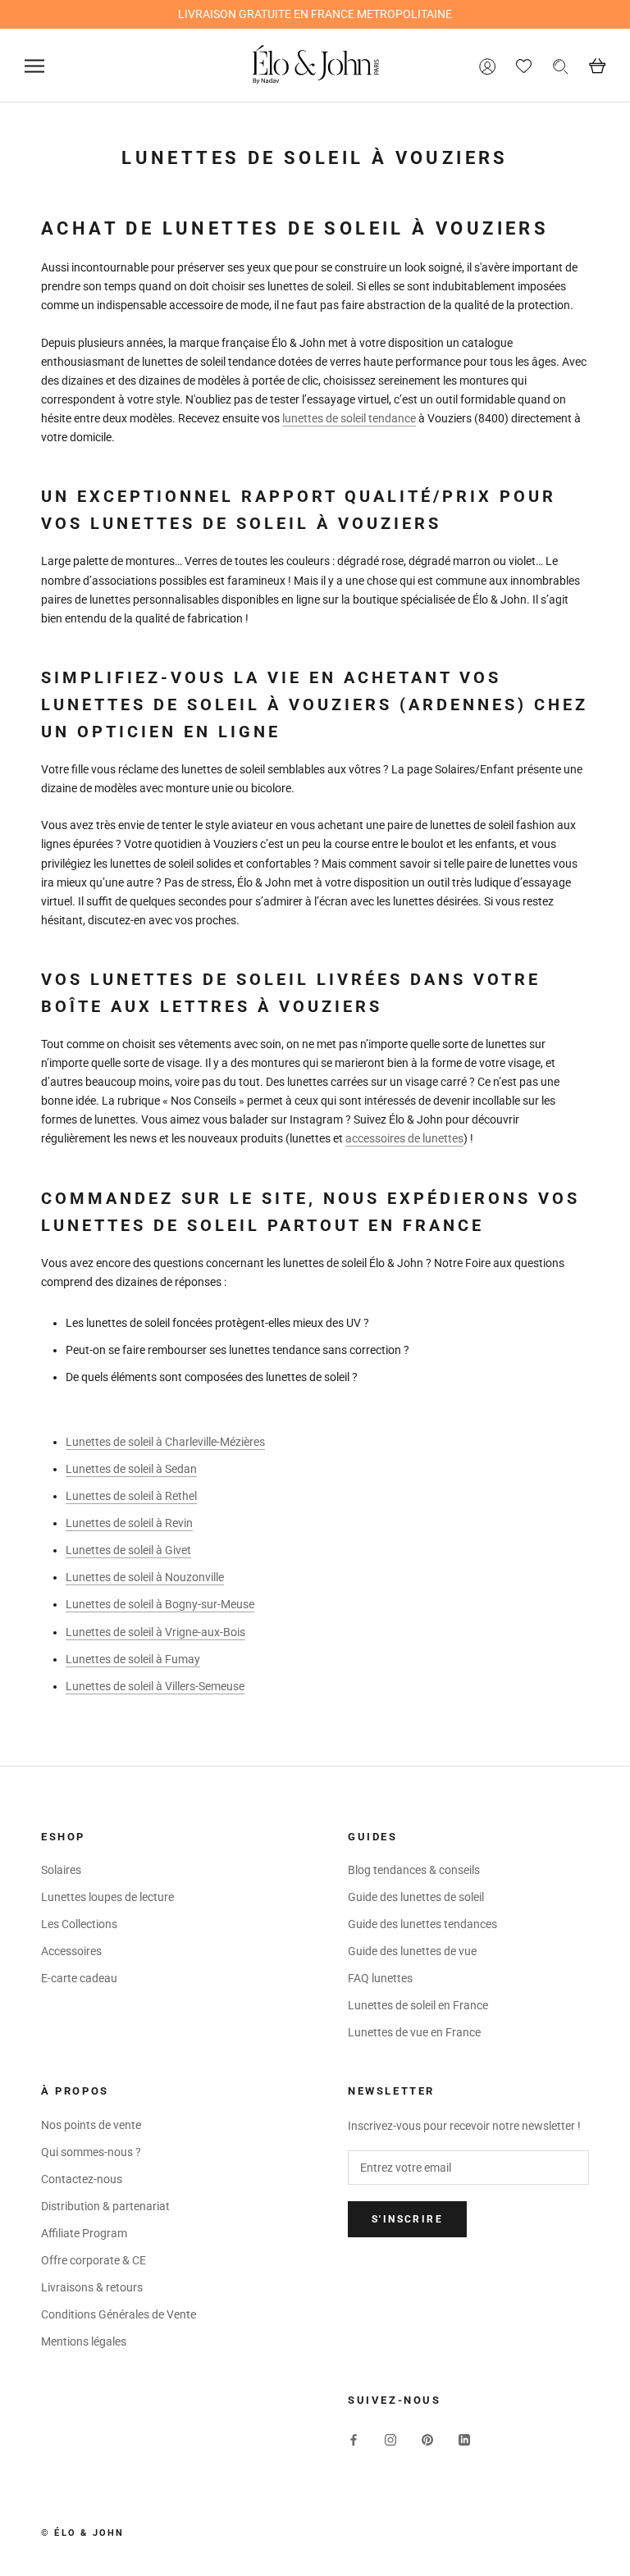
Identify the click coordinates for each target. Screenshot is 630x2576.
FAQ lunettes (380, 1978)
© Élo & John (82, 2533)
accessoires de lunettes (404, 1138)
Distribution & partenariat (105, 2206)
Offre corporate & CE (94, 2260)
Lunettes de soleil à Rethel (131, 1496)
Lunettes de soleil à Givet (128, 1550)
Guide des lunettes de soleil (416, 1897)
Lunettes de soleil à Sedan (131, 1469)
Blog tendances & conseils (414, 1870)
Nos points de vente (91, 2125)
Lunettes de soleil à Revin (129, 1523)
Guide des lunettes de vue (412, 1951)
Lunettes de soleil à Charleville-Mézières (165, 1442)
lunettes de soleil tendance (349, 418)
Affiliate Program (84, 2233)
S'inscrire (407, 2219)
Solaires (61, 1870)
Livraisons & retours (92, 2287)
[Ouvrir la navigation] (34, 66)
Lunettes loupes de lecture (107, 1897)
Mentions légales (84, 2341)
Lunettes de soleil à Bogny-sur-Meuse (160, 1604)
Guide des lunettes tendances (422, 1924)
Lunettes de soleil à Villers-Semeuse (155, 1686)
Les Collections (79, 1924)
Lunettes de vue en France (414, 2032)
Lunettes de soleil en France (418, 2005)
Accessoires (71, 1951)
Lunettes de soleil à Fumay (133, 1659)
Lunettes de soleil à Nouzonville (145, 1577)
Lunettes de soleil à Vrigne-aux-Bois (155, 1632)
